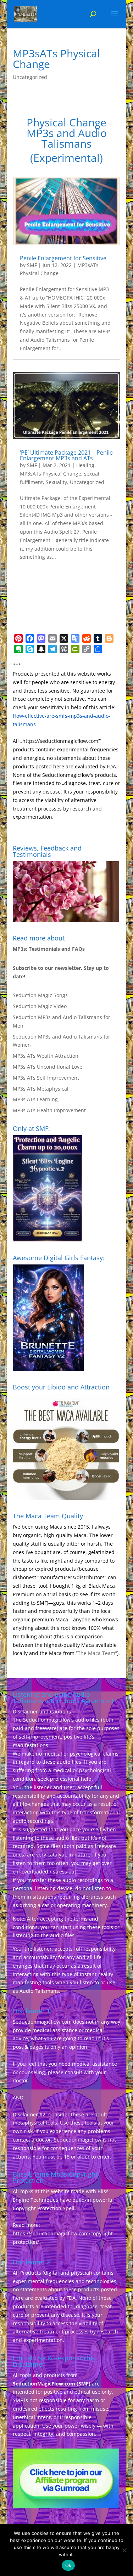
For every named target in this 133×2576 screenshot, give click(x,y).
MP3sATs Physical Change (51, 474)
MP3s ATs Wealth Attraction (46, 1056)
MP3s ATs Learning (35, 1099)
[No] (124, 2550)
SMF (32, 265)
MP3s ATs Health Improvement (49, 1110)
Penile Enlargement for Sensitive (63, 258)
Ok (68, 2565)
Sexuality (56, 482)
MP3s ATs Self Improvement (46, 1078)
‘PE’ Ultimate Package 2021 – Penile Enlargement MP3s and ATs (66, 455)
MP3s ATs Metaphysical (41, 1089)
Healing (85, 465)
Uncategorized (30, 77)
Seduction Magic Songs (40, 995)
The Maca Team (96, 1653)
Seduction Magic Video (40, 1006)
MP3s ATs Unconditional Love (48, 1067)
